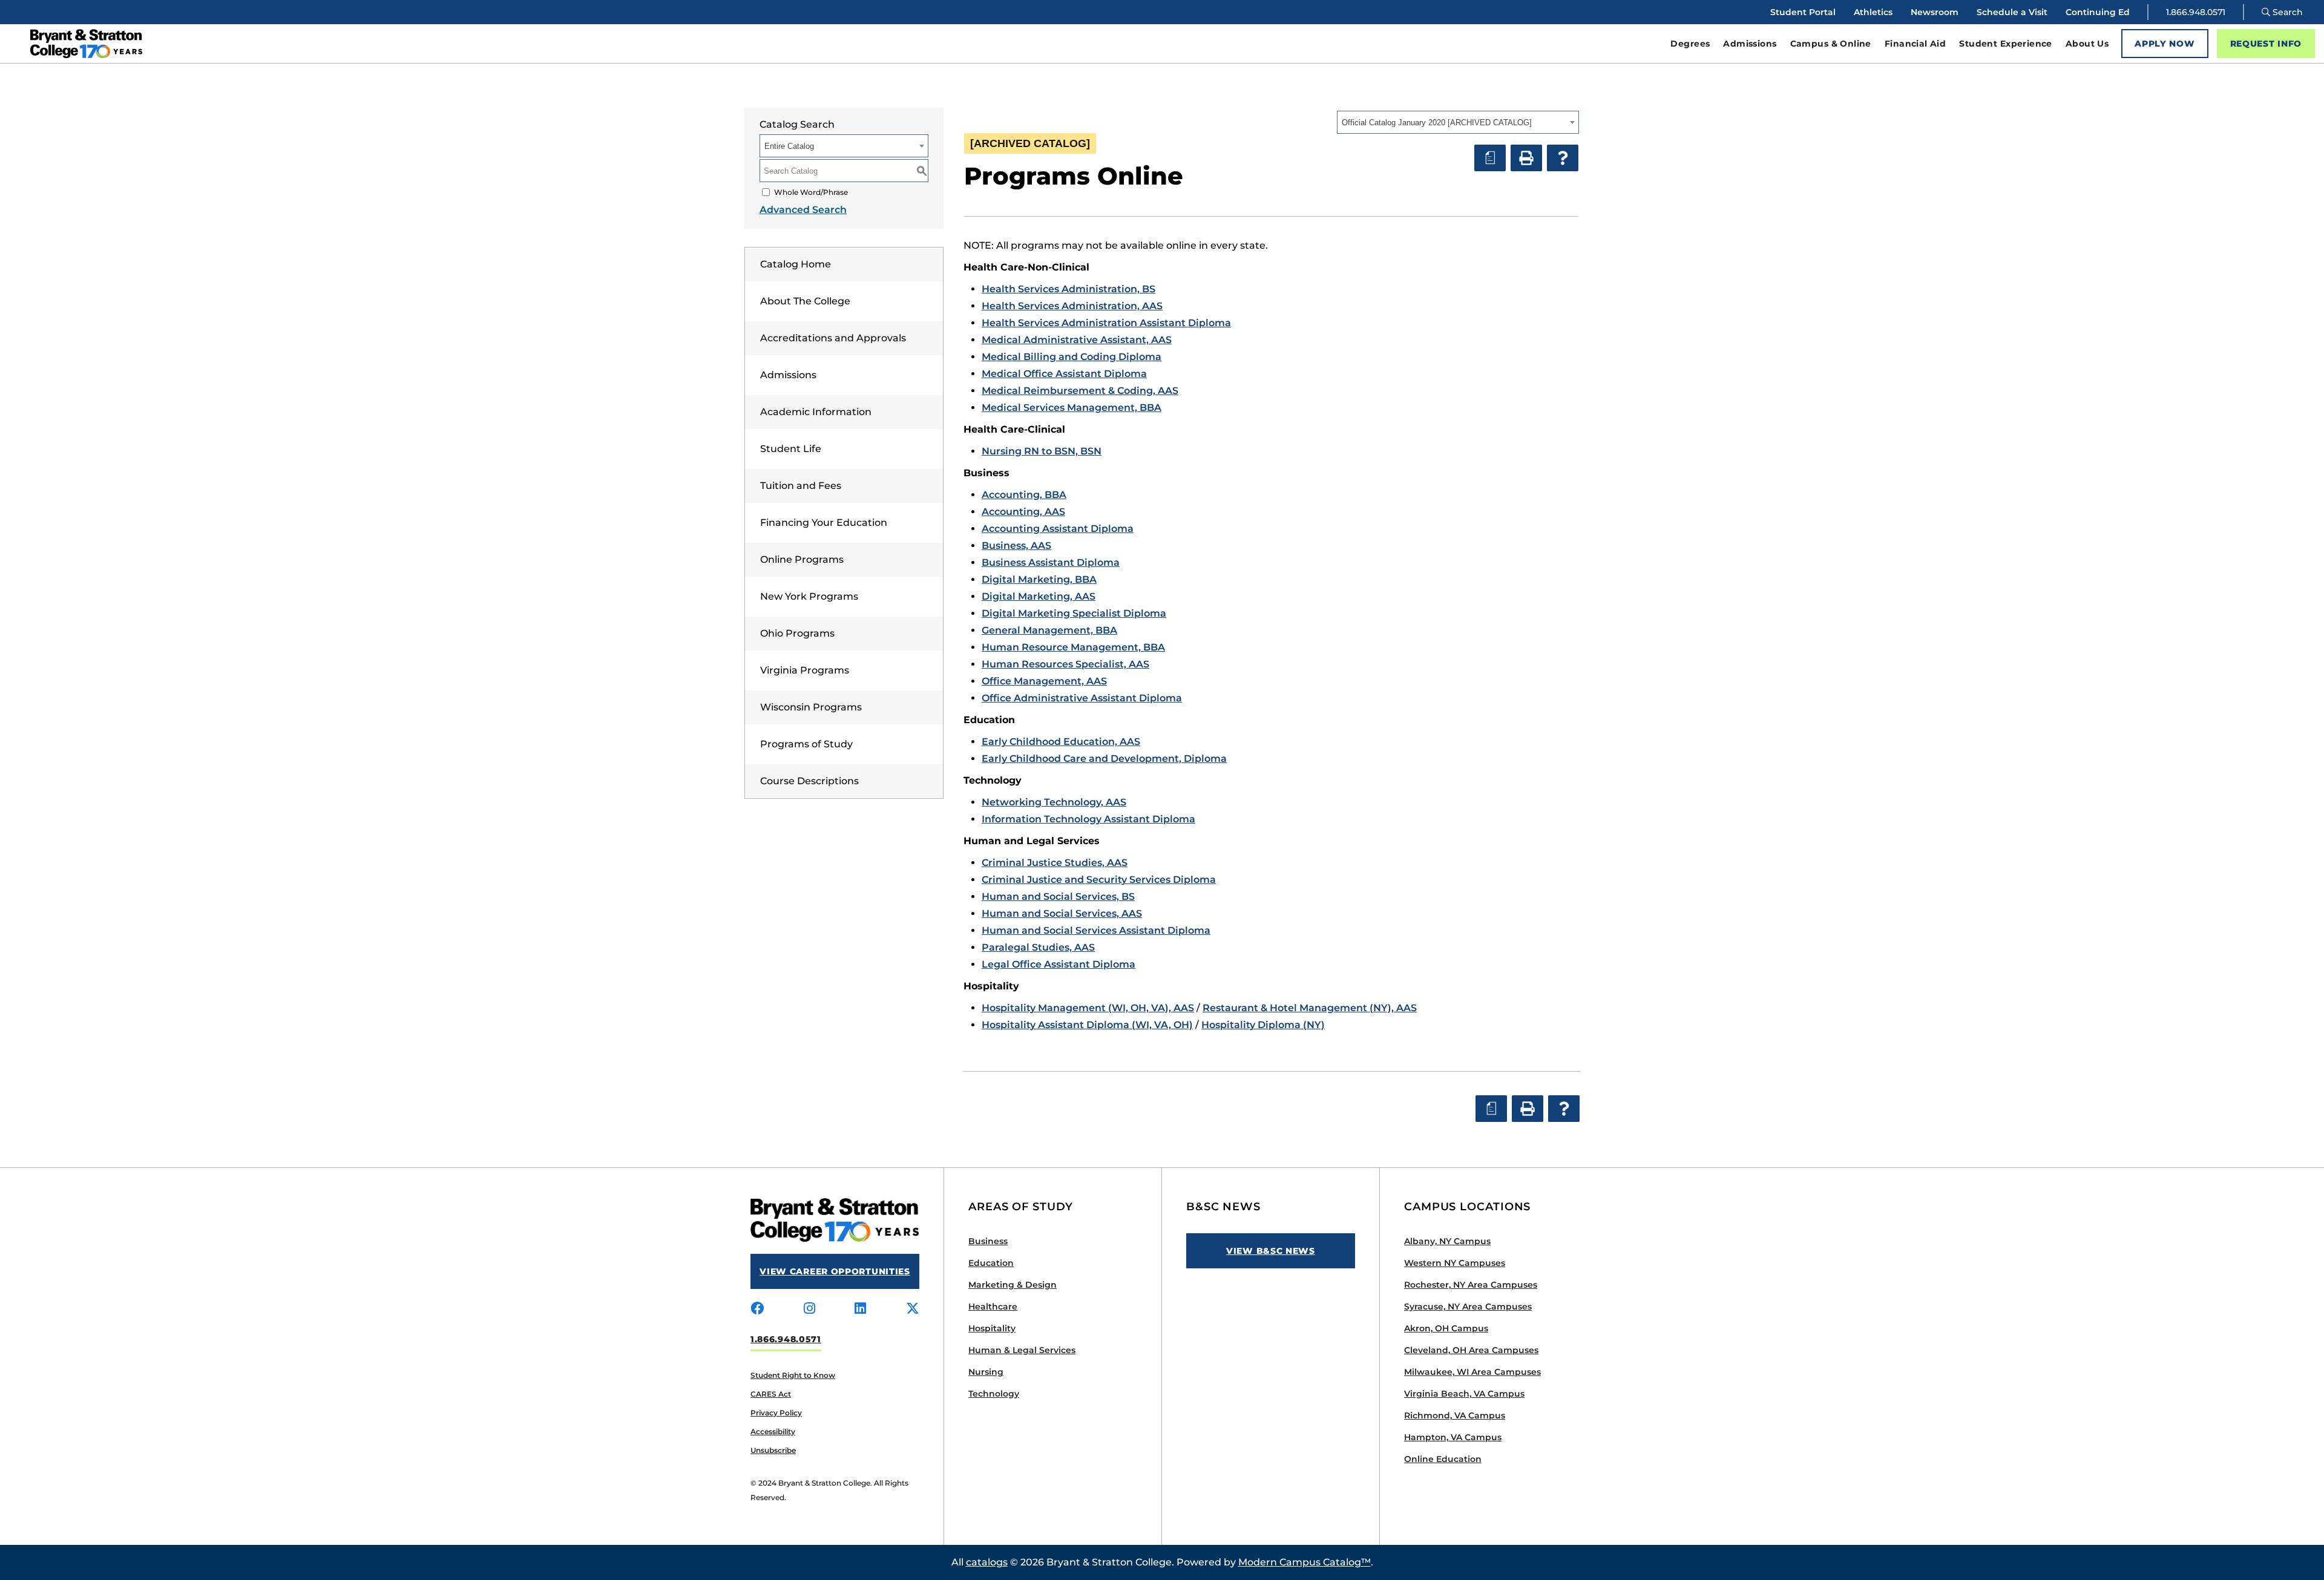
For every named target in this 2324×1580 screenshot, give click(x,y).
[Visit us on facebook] (757, 1309)
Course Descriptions (809, 781)
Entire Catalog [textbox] (789, 146)
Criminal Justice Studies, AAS (1055, 863)
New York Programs (809, 596)
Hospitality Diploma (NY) (1263, 1025)
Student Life (791, 449)
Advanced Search (803, 210)
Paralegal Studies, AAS (1038, 947)
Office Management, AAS (1044, 681)
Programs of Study (806, 744)
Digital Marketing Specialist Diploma (1074, 613)
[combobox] (1458, 122)
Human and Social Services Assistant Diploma (1096, 930)
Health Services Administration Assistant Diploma (1106, 323)
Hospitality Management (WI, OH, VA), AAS (1088, 1008)
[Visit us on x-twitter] (913, 1309)
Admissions (788, 375)
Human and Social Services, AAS (1062, 913)
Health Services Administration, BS (1068, 289)
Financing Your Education (824, 523)
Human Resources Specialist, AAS (1065, 664)
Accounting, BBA (1024, 495)
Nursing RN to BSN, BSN (1042, 451)
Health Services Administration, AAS (1072, 306)
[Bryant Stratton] (306, 44)
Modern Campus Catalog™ (1305, 1562)
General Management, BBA (1049, 630)
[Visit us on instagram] (809, 1309)
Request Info (2266, 44)
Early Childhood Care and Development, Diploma (1104, 759)
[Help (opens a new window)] (1563, 158)
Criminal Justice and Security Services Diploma (1099, 880)
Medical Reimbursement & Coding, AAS (1080, 391)
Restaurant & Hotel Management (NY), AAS (1310, 1008)
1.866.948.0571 (2196, 12)
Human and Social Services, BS (1058, 897)
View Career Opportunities (835, 1271)
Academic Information (816, 412)
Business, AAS (1016, 546)
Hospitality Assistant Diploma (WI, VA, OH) (1087, 1025)
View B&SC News (1271, 1251)
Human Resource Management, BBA (1073, 647)
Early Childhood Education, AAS (1061, 742)
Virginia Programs (805, 670)
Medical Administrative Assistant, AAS (1077, 340)
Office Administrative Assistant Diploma (1082, 698)
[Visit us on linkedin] (860, 1309)
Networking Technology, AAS (1054, 802)
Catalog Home (796, 264)
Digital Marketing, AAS (1039, 596)
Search (2286, 12)
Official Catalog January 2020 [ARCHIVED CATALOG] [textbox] (1437, 123)
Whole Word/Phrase (811, 192)
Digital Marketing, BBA (1039, 579)
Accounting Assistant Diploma (1058, 529)
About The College (805, 301)
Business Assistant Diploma (1051, 562)
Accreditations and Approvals (833, 338)
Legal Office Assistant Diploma (1059, 964)
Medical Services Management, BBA (1072, 408)
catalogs (987, 1562)
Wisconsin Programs (811, 707)
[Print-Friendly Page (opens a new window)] (1526, 158)
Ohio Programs (797, 633)
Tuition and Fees (801, 486)
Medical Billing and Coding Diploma (1072, 357)
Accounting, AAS (1023, 512)
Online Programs (802, 559)
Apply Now (2165, 44)
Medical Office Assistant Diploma (1064, 374)
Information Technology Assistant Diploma (1088, 819)
